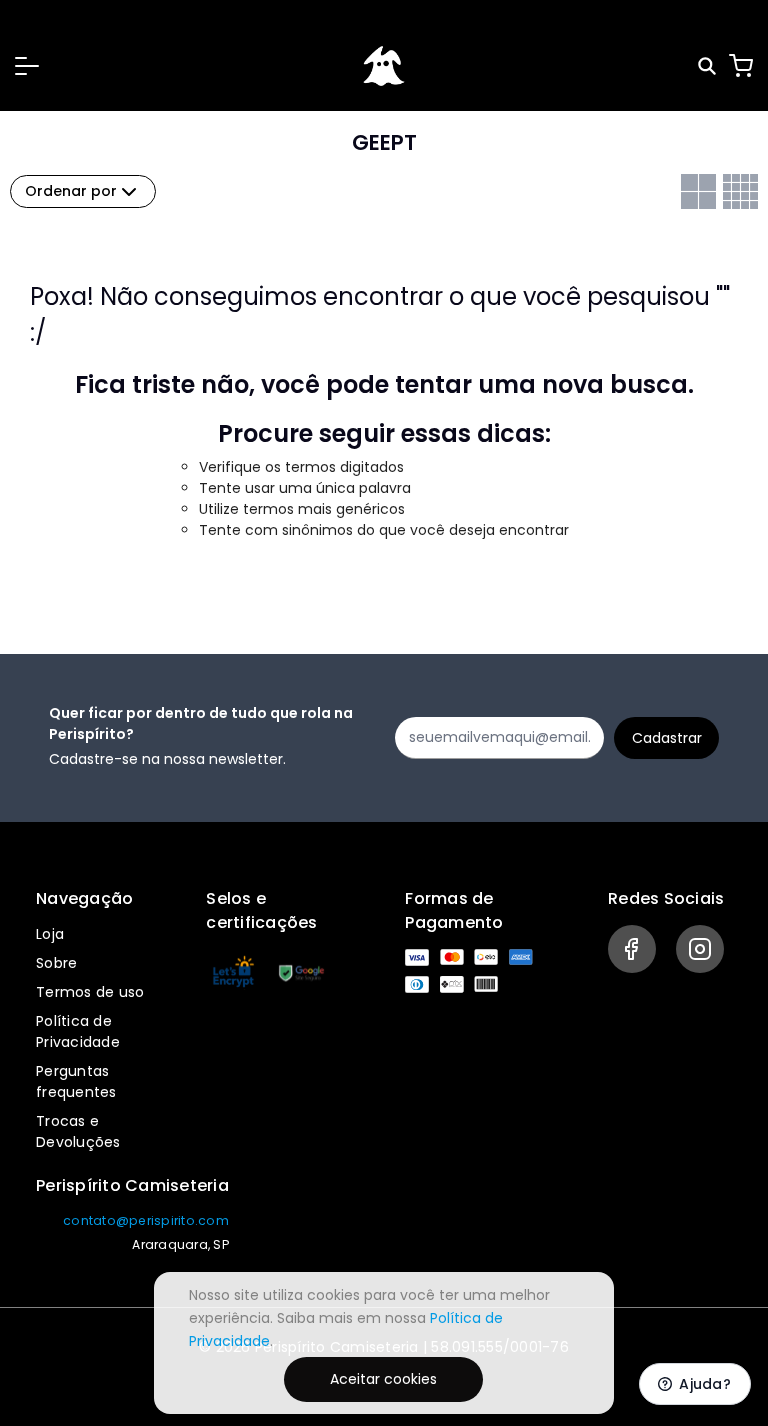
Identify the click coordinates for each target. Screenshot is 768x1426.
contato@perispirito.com (146, 1220)
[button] (27, 66)
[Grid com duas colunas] (698, 191)
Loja (50, 934)
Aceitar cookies (383, 1379)
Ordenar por (71, 191)
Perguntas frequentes (76, 1081)
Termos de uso (90, 992)
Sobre (56, 963)
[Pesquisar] (708, 66)
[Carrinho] (741, 66)
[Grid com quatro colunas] (740, 191)
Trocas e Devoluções (78, 1131)
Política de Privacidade (78, 1031)
